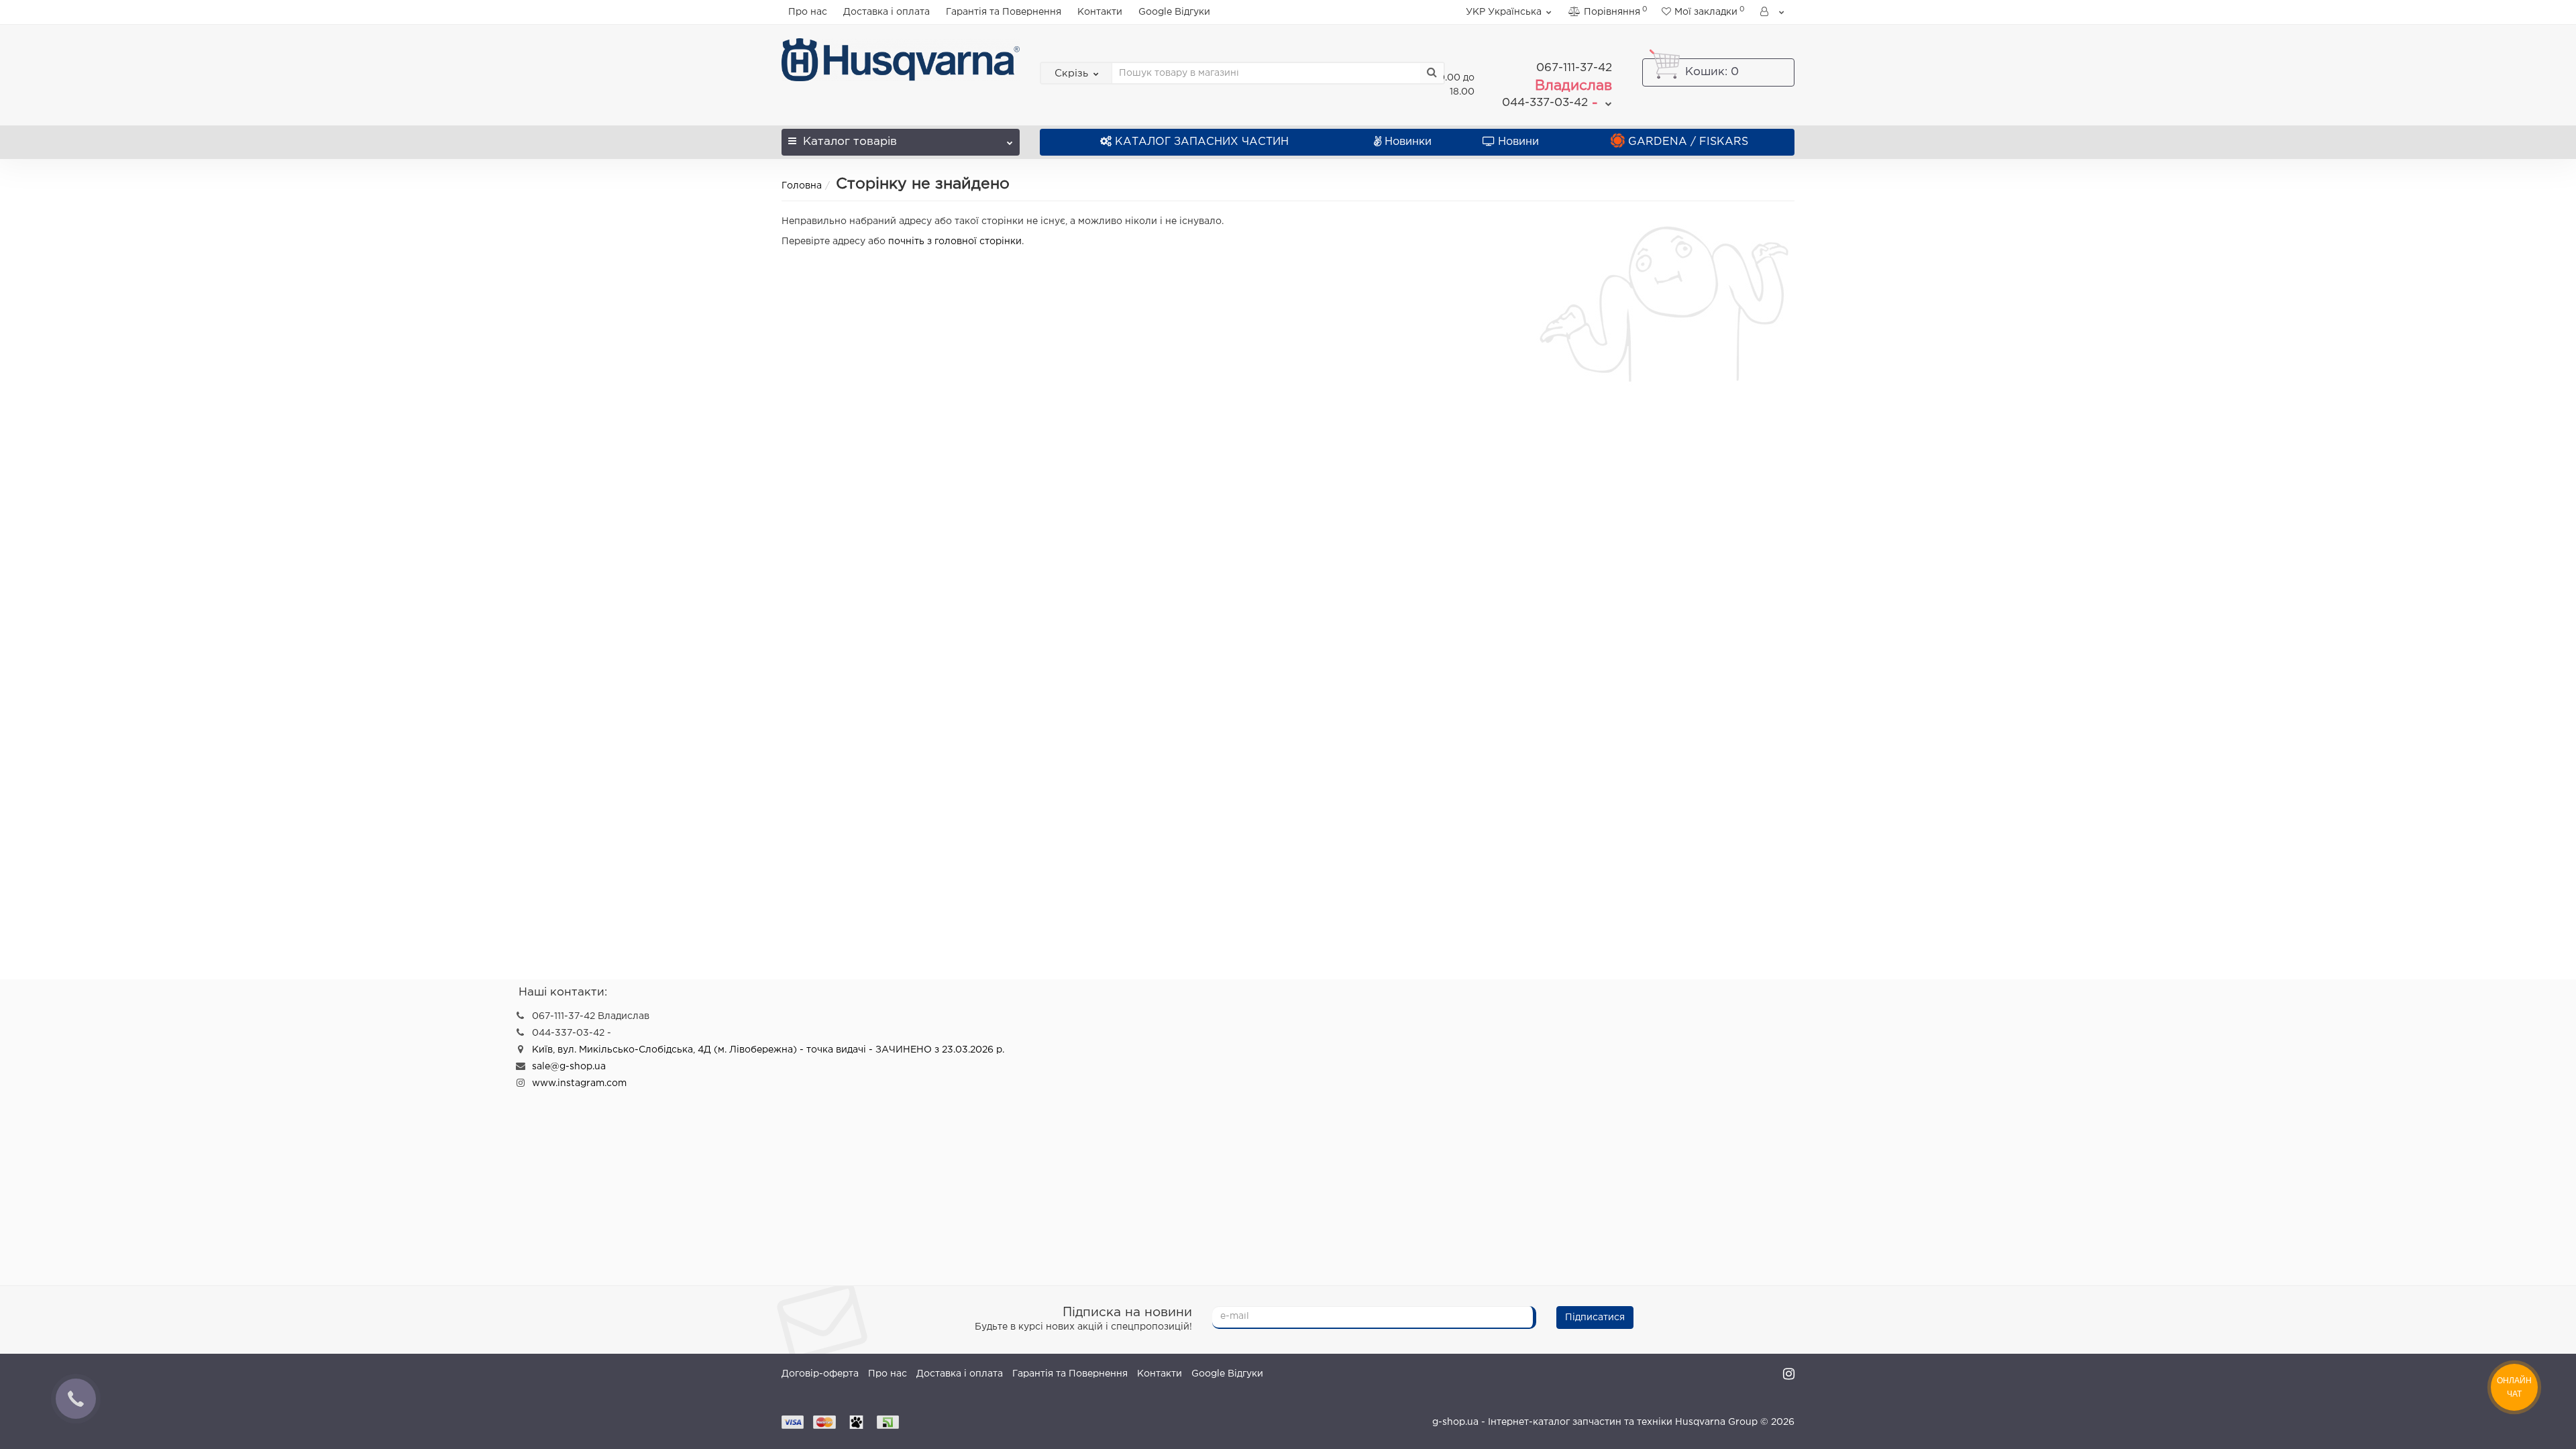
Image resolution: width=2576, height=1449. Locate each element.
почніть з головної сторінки (955, 241)
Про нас (808, 12)
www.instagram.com (579, 1083)
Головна (802, 186)
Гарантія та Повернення (1004, 12)
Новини (1518, 142)
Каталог (850, 142)
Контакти (1100, 12)
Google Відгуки (1174, 12)
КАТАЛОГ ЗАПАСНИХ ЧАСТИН (1202, 142)
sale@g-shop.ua (569, 1067)
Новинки (1408, 142)
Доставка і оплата (887, 12)
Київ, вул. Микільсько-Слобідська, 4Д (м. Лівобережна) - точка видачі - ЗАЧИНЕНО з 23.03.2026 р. (768, 1050)
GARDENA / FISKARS (1688, 142)
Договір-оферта (820, 1374)
